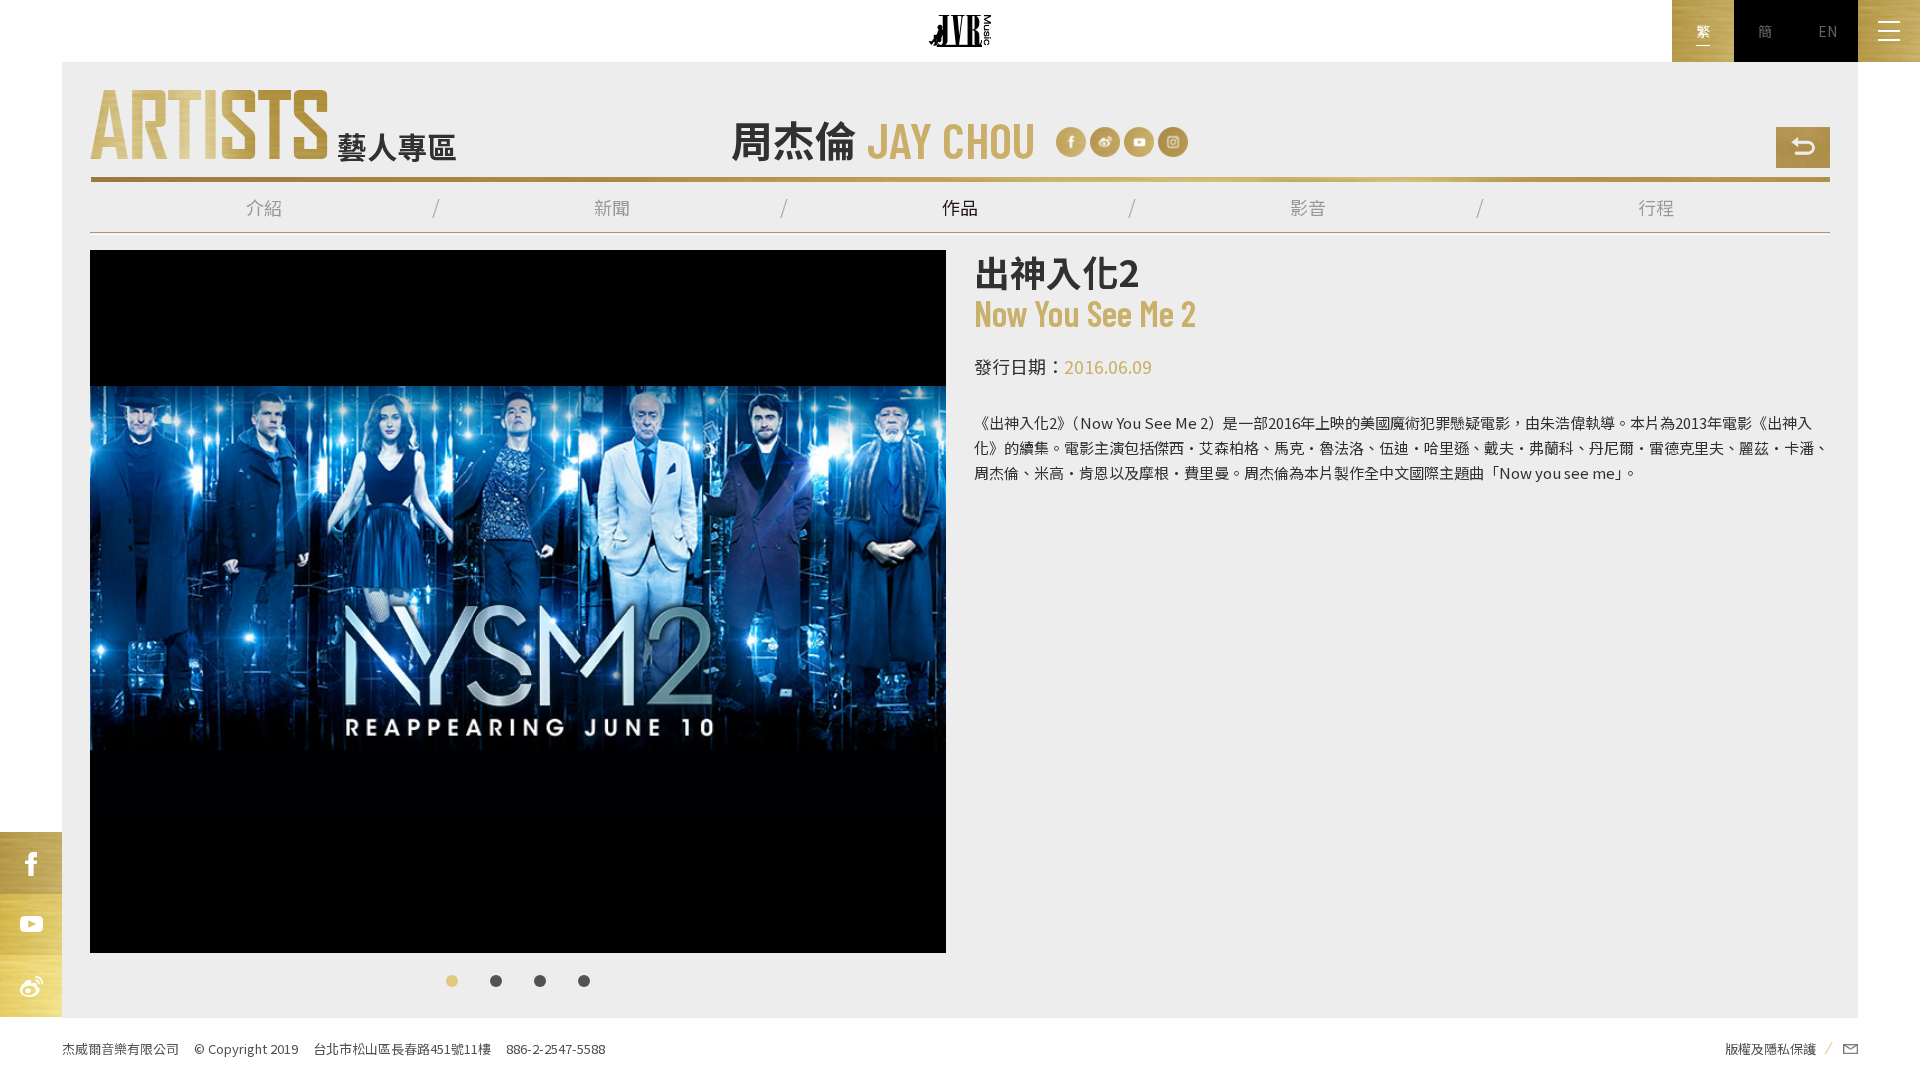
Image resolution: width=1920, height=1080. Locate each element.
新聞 (612, 207)
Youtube (31, 925)
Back (1803, 147)
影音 (1308, 207)
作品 (960, 207)
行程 (1656, 207)
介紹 (264, 207)
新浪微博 (31, 987)
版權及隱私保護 (1770, 1048)
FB (31, 863)
